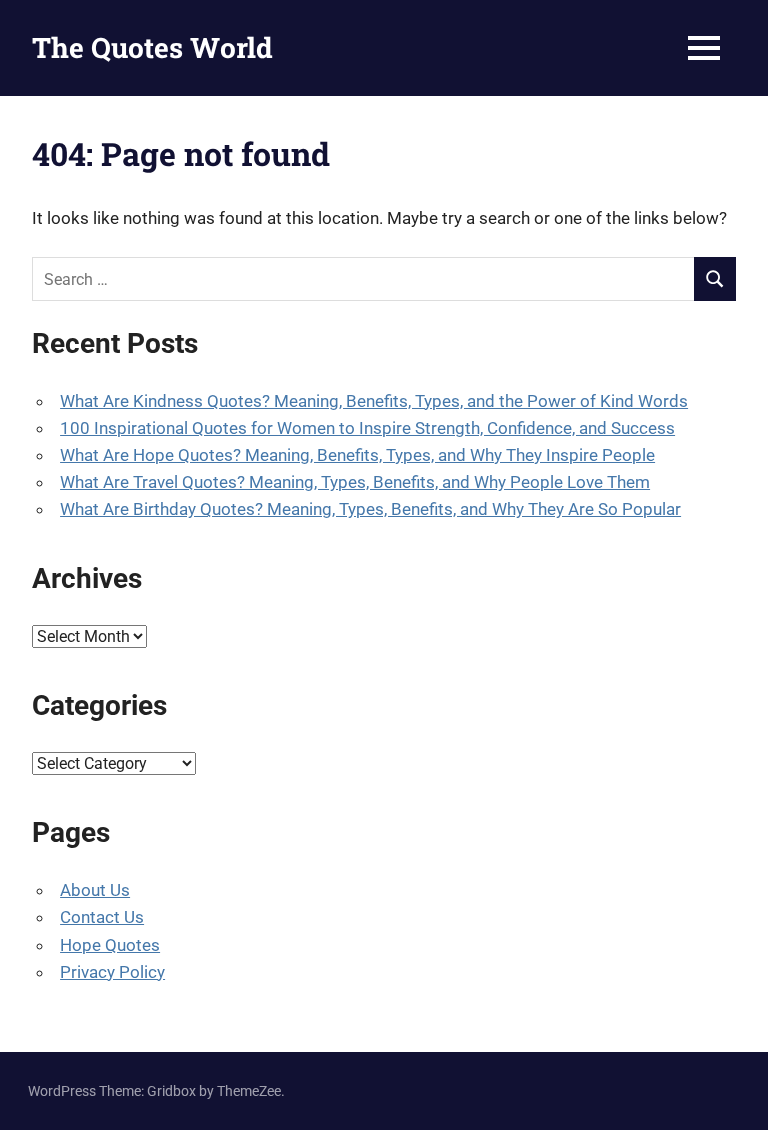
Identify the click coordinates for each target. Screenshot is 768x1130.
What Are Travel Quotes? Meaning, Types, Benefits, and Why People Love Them (355, 482)
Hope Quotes (110, 945)
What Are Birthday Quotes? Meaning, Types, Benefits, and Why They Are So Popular (370, 509)
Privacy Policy (112, 972)
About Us (95, 890)
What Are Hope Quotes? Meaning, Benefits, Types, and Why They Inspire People (357, 455)
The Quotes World (152, 47)
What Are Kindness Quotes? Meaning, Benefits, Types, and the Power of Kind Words (374, 401)
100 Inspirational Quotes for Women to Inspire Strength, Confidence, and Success (367, 428)
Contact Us (102, 917)
